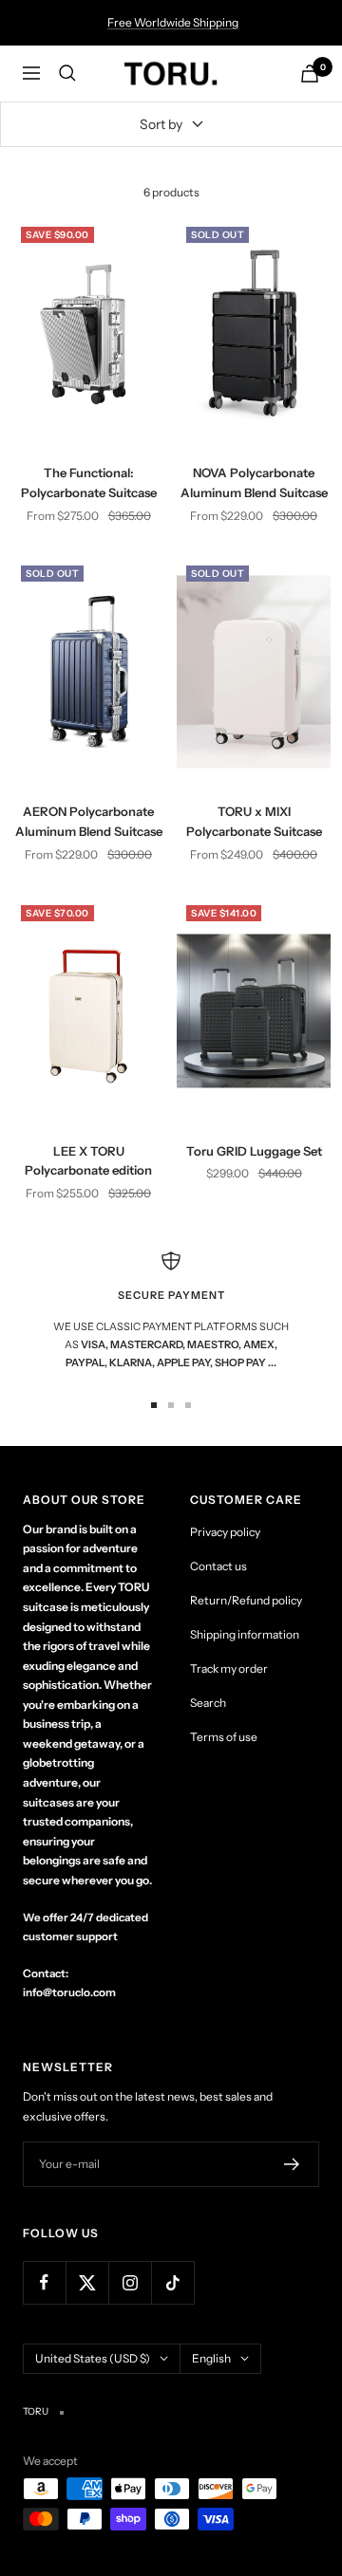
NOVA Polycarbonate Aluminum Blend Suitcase (254, 482)
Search (208, 1703)
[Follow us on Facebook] (44, 2282)
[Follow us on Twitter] (87, 2282)
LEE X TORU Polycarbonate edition (88, 1161)
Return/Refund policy (246, 1600)
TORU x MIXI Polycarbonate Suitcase (254, 821)
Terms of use (224, 1737)
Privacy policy (225, 1532)
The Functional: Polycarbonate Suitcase (89, 482)
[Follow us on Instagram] (130, 2282)
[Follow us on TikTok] (172, 2282)
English (211, 2358)
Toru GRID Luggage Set (254, 1151)
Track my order (229, 1668)
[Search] (67, 73)
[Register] (292, 2164)
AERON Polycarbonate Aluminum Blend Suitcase (89, 821)
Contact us (218, 1566)
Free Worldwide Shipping (173, 22)
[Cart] (310, 74)
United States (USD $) (93, 2358)
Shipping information (245, 1634)
